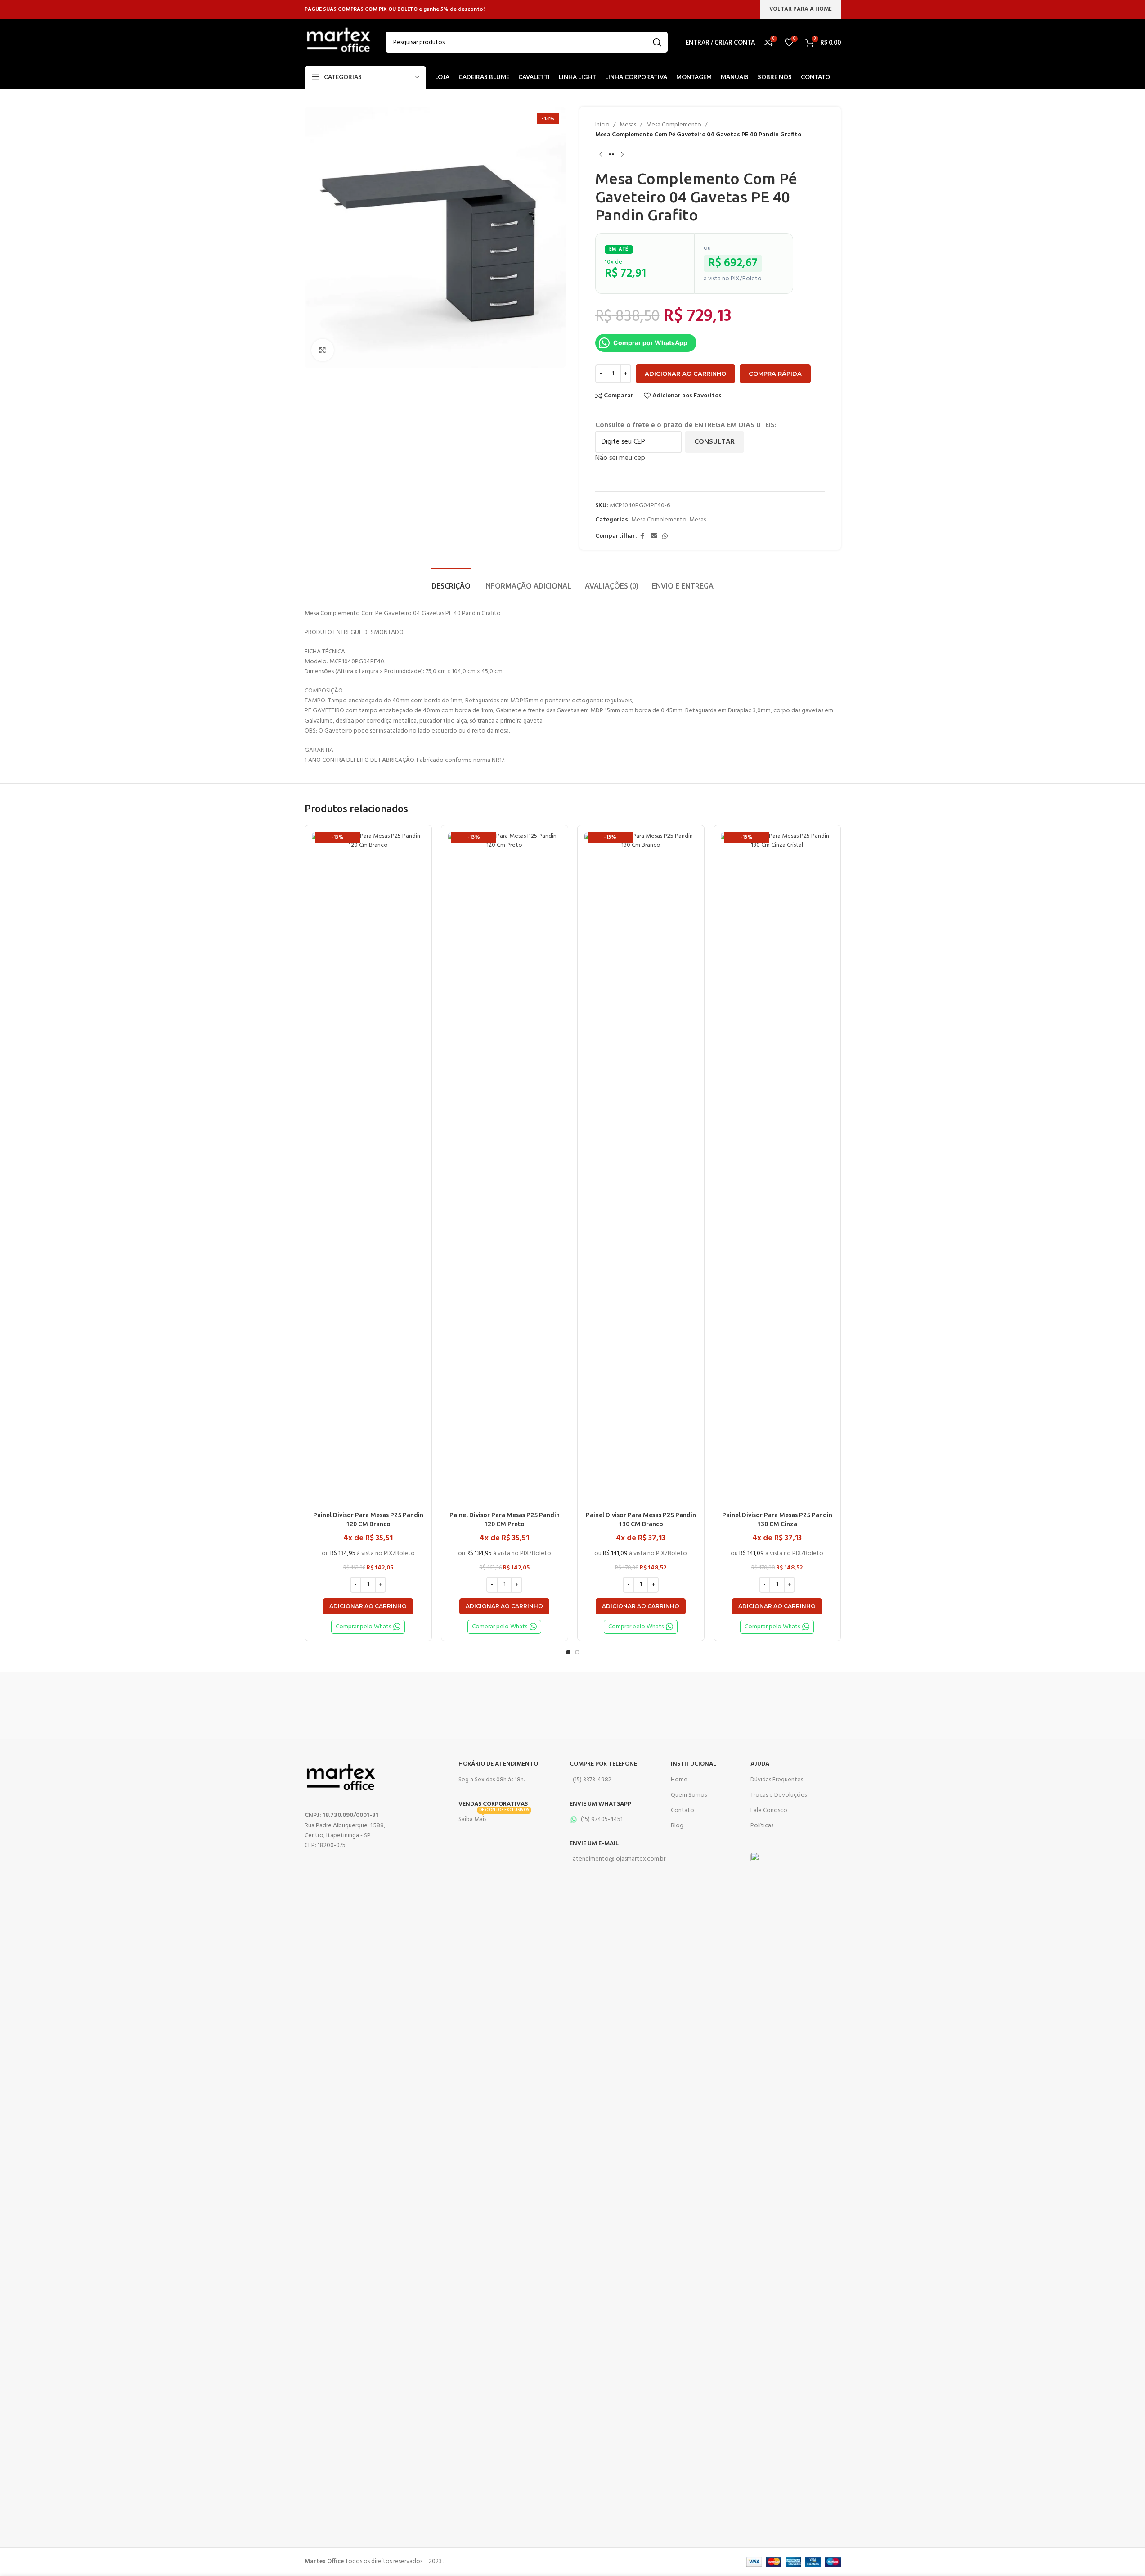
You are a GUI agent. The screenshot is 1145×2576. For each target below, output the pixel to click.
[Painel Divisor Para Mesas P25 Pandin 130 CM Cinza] (777, 1169)
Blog (677, 1826)
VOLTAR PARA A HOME (801, 9)
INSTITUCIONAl (694, 1764)
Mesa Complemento (674, 125)
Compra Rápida (775, 373)
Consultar (714, 442)
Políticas (762, 1826)
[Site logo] (338, 43)
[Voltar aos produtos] (611, 155)
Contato (683, 1810)
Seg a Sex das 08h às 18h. (492, 1780)
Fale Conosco (769, 1810)
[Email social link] (654, 537)
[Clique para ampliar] (323, 350)
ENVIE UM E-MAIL (594, 1844)
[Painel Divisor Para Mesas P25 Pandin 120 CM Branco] (368, 1169)
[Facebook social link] (642, 537)
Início (602, 125)
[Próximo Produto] (622, 155)
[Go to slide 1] (568, 1652)
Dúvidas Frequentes (777, 1780)
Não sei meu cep (620, 458)
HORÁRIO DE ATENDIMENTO (498, 1764)
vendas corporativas (493, 1804)
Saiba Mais (494, 1818)
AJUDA (760, 1764)
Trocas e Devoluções (779, 1795)
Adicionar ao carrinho (685, 373)
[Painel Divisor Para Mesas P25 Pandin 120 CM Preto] (505, 1169)
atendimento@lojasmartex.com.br (612, 1859)
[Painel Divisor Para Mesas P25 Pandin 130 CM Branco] (641, 1169)
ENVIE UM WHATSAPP (600, 1804)
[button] (368, 1606)
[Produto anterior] (601, 155)
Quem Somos (689, 1795)
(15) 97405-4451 (602, 1819)
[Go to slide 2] (577, 1652)
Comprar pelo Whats (363, 1627)
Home (679, 1780)
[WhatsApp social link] (665, 537)
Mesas (628, 125)
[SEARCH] (657, 42)
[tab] (451, 582)
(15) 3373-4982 (592, 1780)
